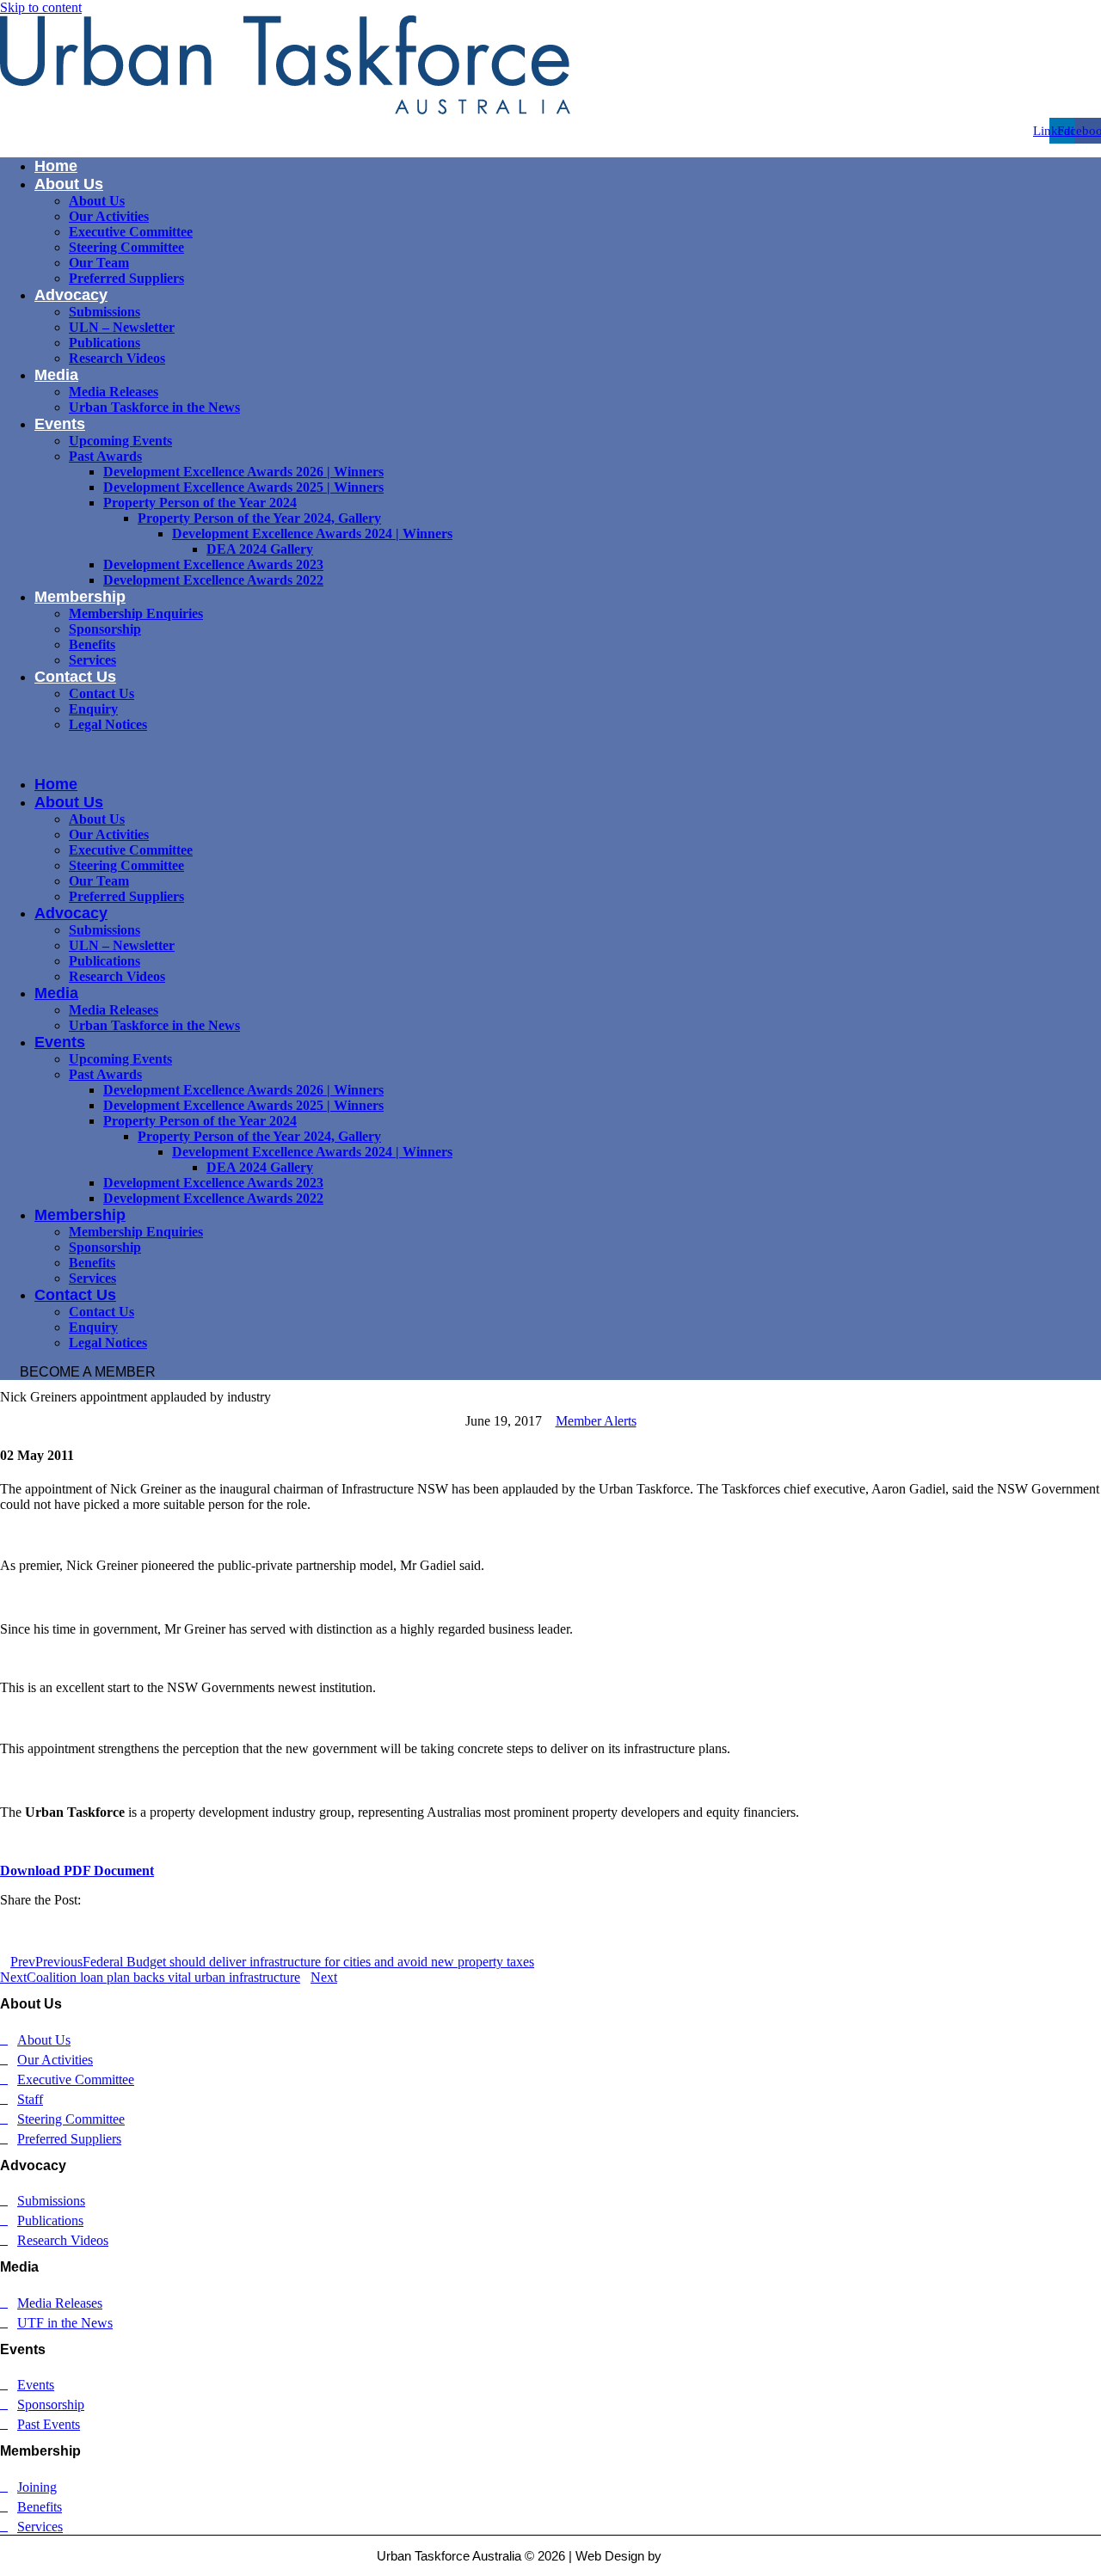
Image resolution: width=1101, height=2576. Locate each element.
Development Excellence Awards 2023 (213, 564)
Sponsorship (105, 629)
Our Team (99, 263)
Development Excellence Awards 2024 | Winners (312, 534)
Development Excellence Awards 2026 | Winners (243, 472)
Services (92, 660)
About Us (69, 184)
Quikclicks (695, 2556)
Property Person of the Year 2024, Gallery (259, 518)
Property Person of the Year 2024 (200, 503)
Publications (105, 343)
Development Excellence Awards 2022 (213, 580)
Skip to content (41, 7)
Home (56, 166)
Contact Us (75, 677)
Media (56, 375)
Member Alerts (596, 1421)
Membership (80, 597)
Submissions (105, 312)
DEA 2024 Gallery (260, 549)
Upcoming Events (120, 441)
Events (60, 424)
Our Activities (109, 216)
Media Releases (114, 392)
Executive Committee (131, 232)
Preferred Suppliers (126, 278)
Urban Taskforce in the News (154, 407)
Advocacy (71, 295)
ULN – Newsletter (122, 327)
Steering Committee (126, 247)
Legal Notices (108, 724)
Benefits (92, 644)
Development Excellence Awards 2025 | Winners (243, 487)
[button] (550, 754)
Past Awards (105, 456)
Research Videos (117, 358)
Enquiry (93, 709)
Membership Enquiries (136, 613)
